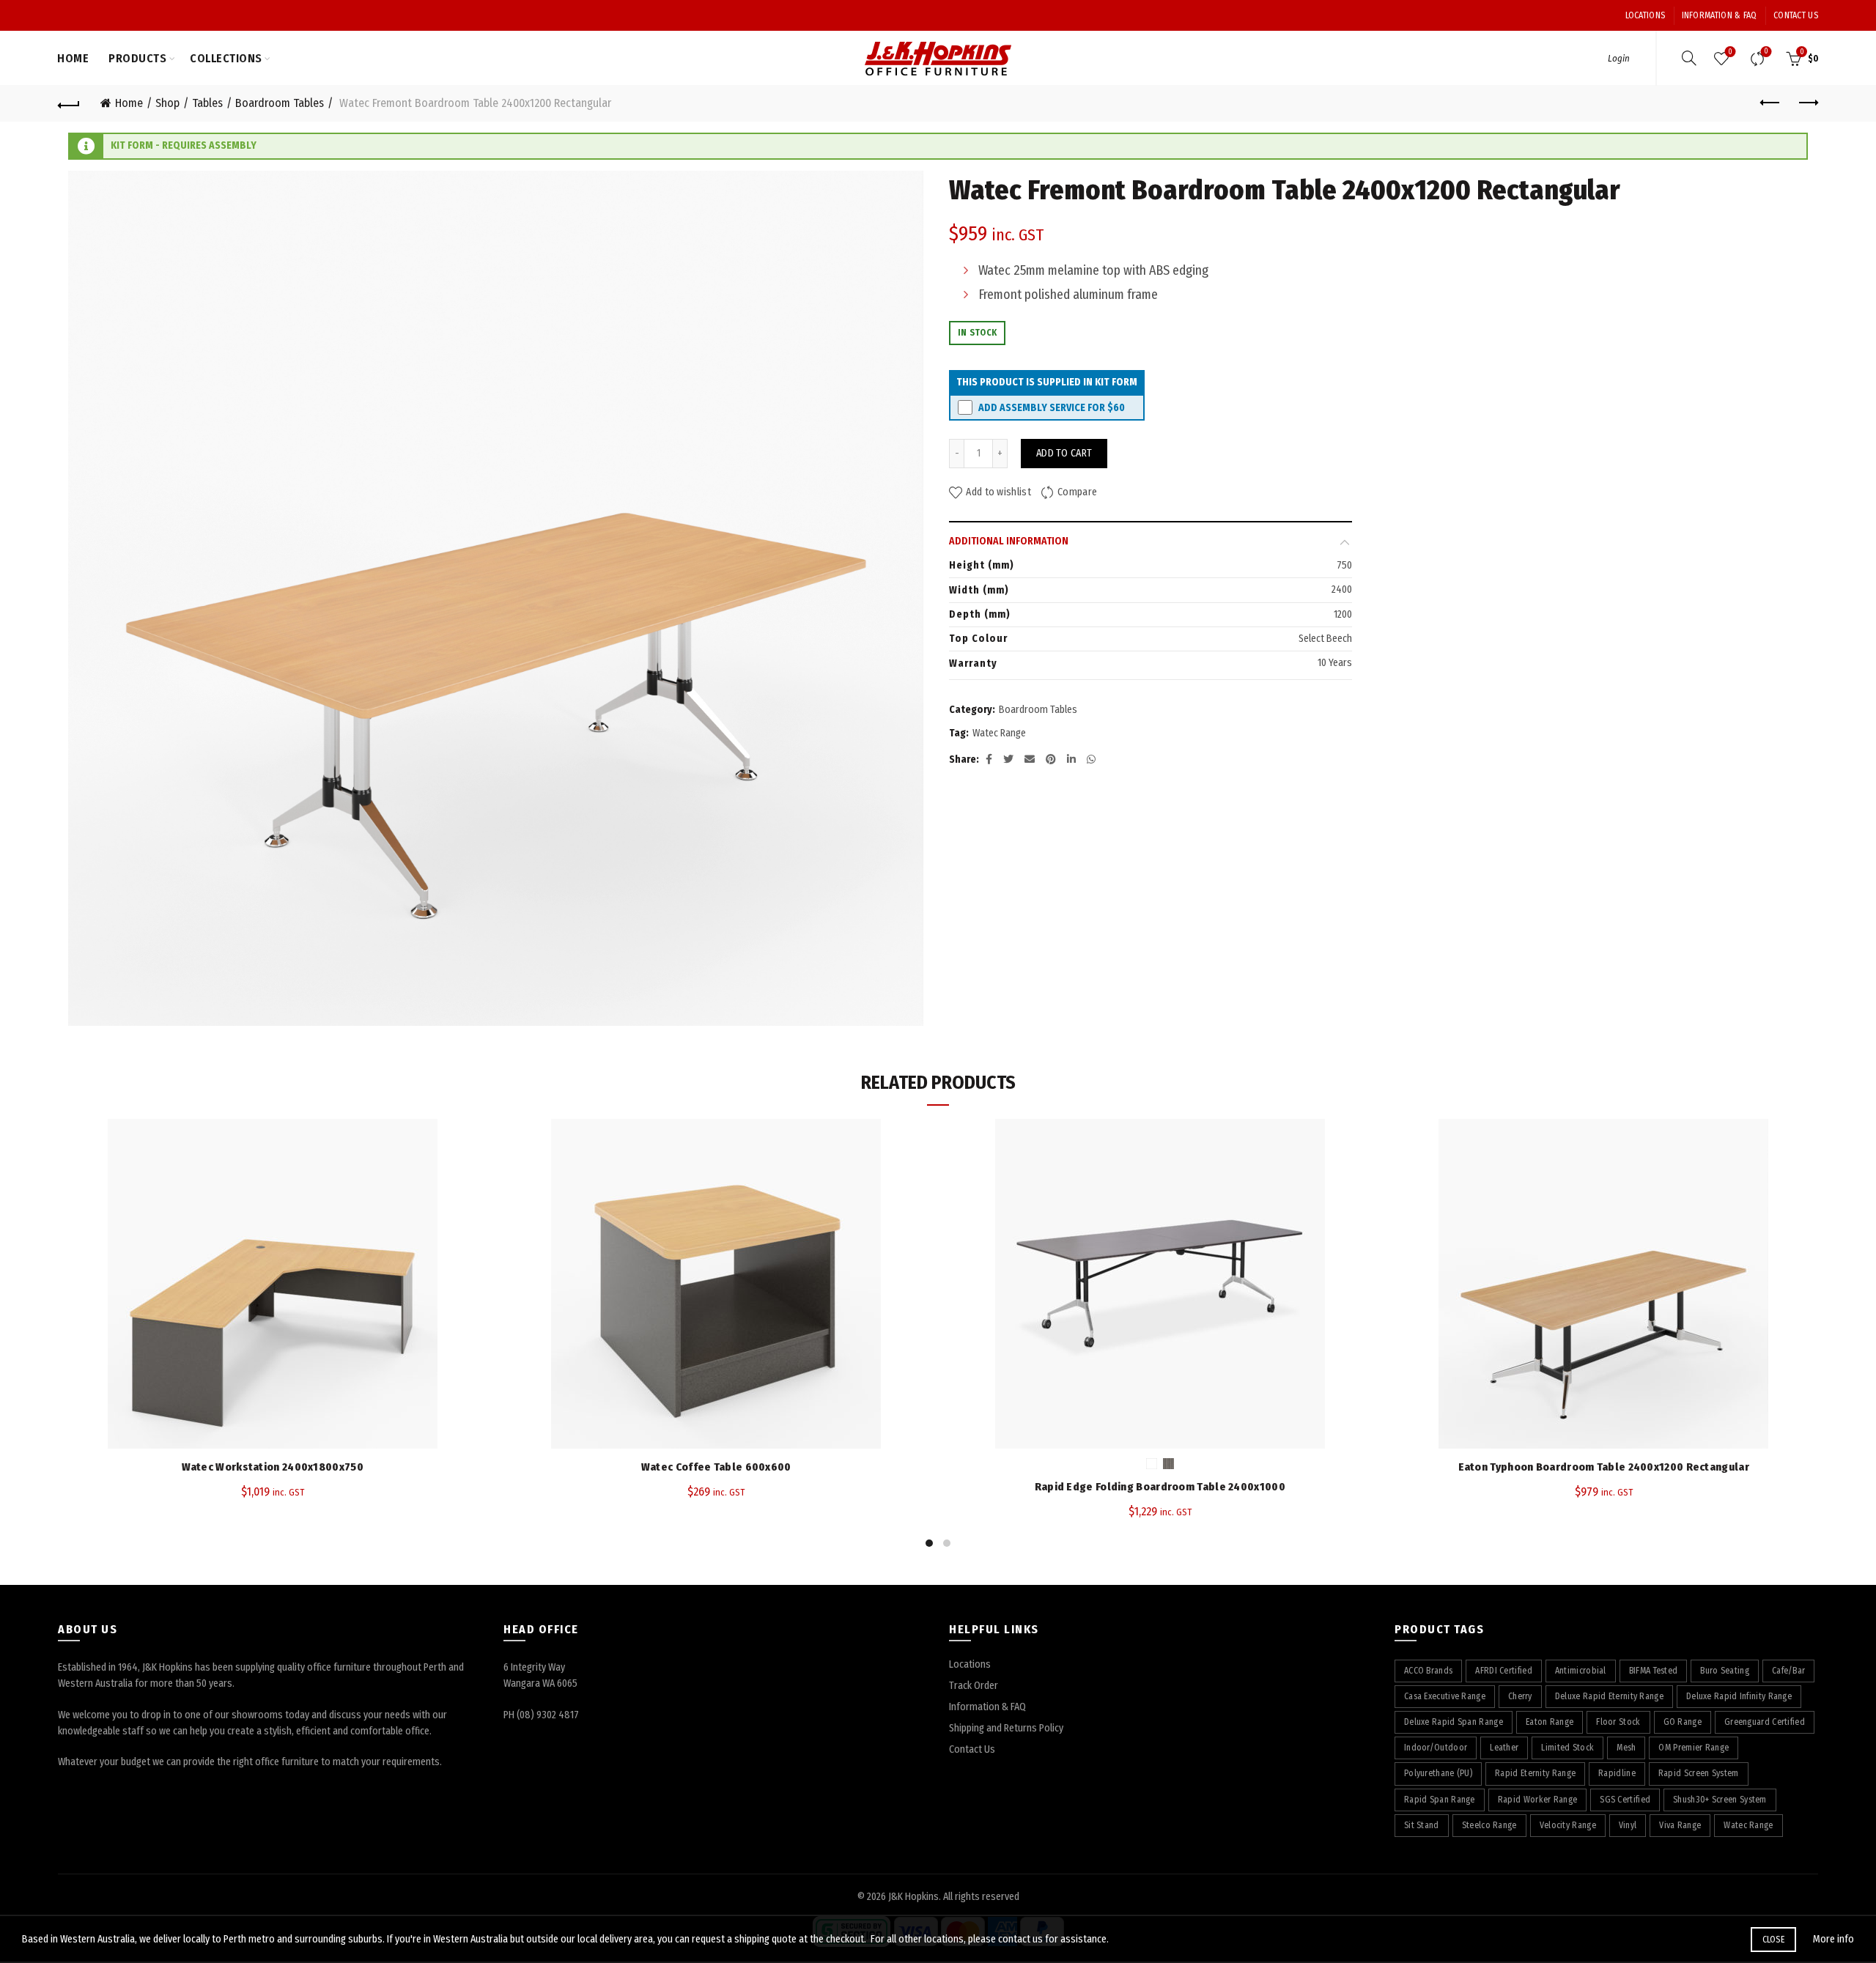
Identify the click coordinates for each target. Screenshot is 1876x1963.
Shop (167, 103)
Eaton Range (1550, 1722)
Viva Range (1680, 1825)
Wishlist (1730, 52)
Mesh (1626, 1748)
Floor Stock (1618, 1722)
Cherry (1520, 1696)
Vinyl (1628, 1825)
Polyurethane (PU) (1438, 1773)
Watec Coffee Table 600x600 (716, 1467)
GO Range (1683, 1722)
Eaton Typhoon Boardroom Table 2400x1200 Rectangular (1604, 1467)
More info (1833, 1939)
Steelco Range (1489, 1825)
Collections (226, 58)
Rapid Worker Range (1537, 1800)
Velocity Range (1568, 1825)
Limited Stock (1567, 1748)
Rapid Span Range (1440, 1800)
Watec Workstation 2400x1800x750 (273, 1467)
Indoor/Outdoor (1436, 1748)
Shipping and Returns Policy (1006, 1728)
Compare (1766, 52)
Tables (207, 103)
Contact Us (1796, 15)
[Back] (69, 103)
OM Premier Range (1694, 1748)
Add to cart (1064, 453)
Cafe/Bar (1788, 1671)
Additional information (1009, 541)
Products (137, 58)
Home (73, 58)
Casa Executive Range (1445, 1696)
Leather (1504, 1748)
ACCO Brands (1428, 1671)
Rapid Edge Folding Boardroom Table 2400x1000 (1160, 1487)
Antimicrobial (1581, 1671)
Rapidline (1617, 1773)
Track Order (974, 1686)
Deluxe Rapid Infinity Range (1739, 1696)
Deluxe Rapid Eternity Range (1609, 1696)
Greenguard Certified (1765, 1722)
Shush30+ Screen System (1720, 1800)
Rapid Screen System (1699, 1773)
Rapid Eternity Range (1535, 1773)
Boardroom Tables (280, 103)
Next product (1807, 103)
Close (1774, 1940)
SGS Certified (1625, 1800)
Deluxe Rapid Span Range (1454, 1722)
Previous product (1770, 103)
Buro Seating (1725, 1671)
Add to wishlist (998, 493)
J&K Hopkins (913, 1897)
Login (1619, 58)
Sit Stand (1422, 1825)
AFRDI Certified (1504, 1671)
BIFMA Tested (1654, 1671)
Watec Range (999, 733)
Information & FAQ (1720, 15)
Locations (1646, 15)
